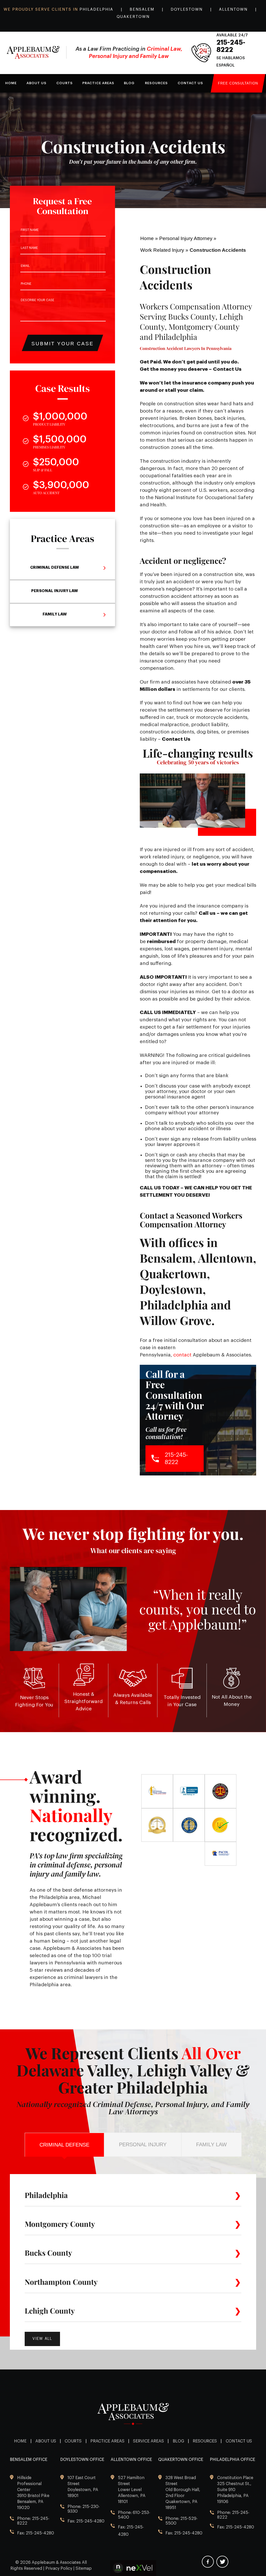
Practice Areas (63, 539)
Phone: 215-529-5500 (182, 2521)
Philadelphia (46, 2195)
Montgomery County (60, 2224)
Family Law (55, 614)
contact (182, 1355)
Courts (65, 83)
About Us (46, 2441)
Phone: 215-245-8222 (33, 2521)
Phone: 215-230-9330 (84, 2509)
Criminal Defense (64, 2145)
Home (11, 83)
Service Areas (148, 2441)
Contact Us (190, 83)
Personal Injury (143, 2144)
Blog (129, 83)
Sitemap (84, 2568)
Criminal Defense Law (55, 568)
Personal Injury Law (55, 591)
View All (42, 2339)
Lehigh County (50, 2310)
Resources (156, 83)
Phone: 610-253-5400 (134, 2515)
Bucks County (48, 2253)
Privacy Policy (59, 2568)
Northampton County (61, 2282)
